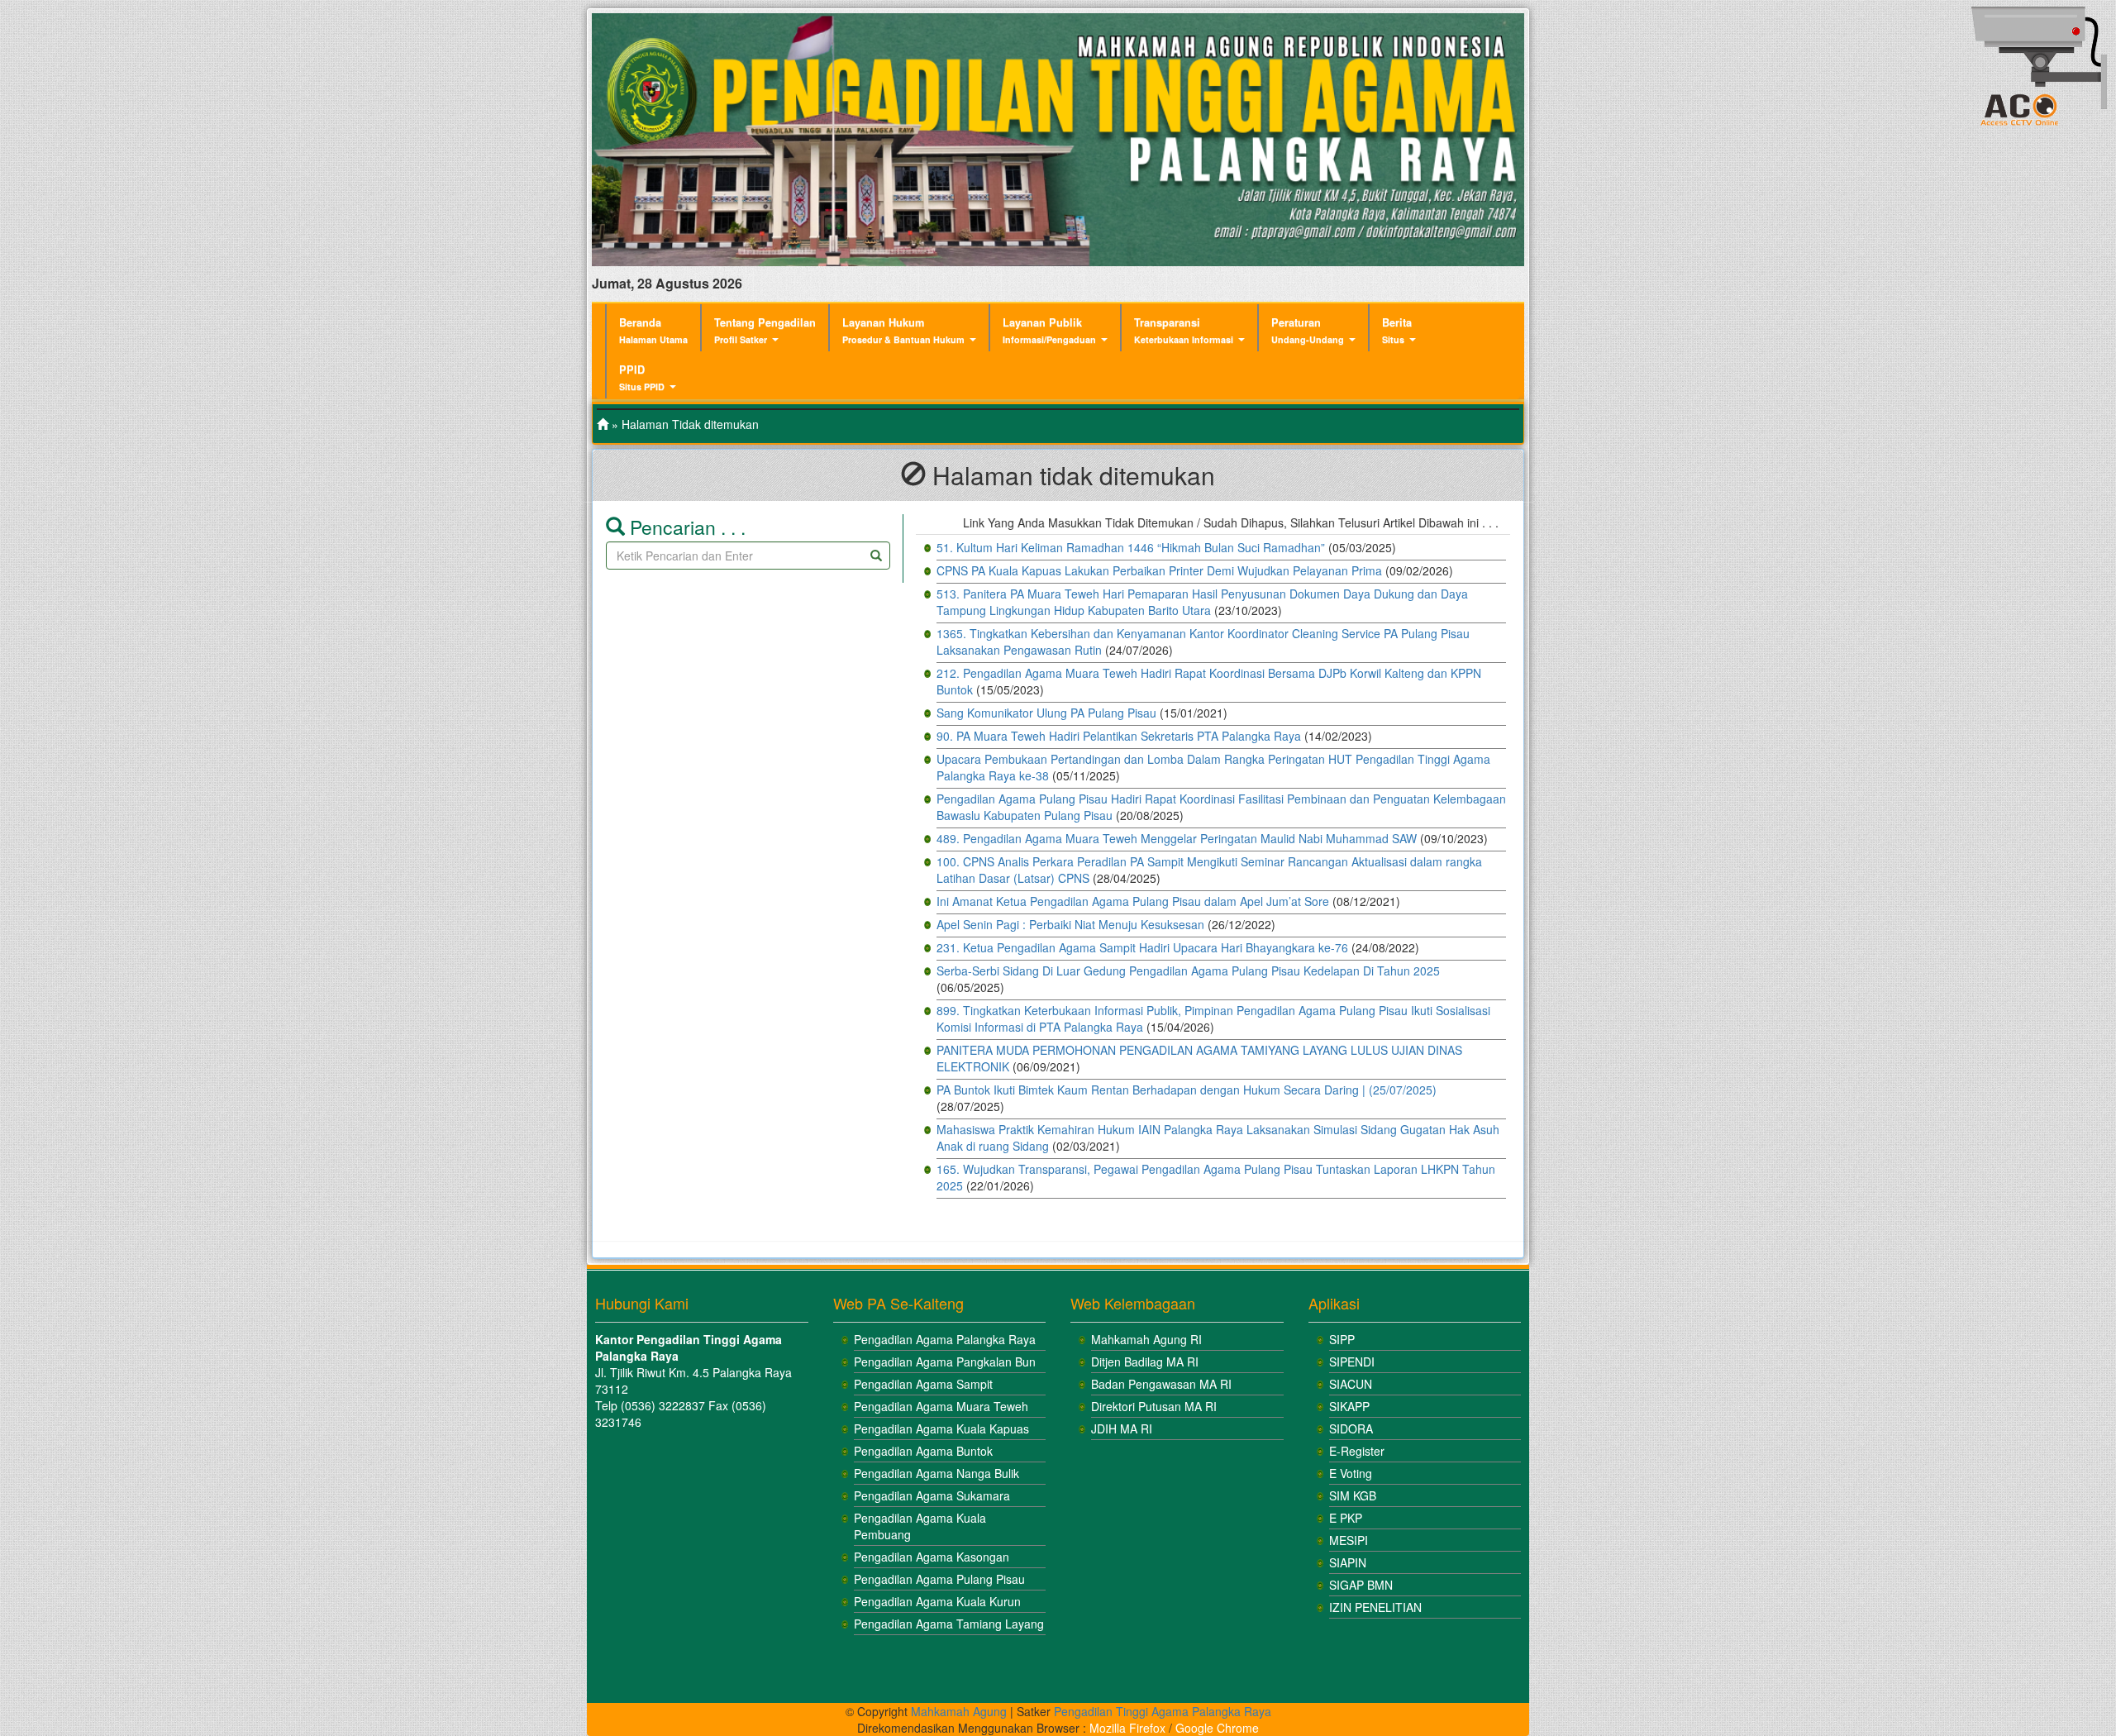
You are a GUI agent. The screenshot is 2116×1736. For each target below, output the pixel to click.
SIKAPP (1349, 1406)
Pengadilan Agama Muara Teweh (941, 1406)
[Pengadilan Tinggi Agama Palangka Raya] (603, 424)
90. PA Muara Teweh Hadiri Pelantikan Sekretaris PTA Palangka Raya (1119, 736)
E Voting (1351, 1473)
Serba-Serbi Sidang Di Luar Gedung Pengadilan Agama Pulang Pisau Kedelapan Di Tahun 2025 (1188, 971)
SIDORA (1351, 1428)
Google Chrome (1217, 1728)
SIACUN (1351, 1384)
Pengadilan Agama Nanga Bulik (936, 1473)
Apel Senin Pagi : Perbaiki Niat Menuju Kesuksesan (1070, 924)
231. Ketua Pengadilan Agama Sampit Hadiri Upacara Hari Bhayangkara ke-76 (1142, 947)
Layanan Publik (1049, 330)
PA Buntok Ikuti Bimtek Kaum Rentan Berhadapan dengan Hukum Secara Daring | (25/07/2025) (1187, 1090)
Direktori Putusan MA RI (1154, 1406)
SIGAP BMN (1361, 1585)
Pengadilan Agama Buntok (923, 1451)
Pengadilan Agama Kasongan (932, 1557)
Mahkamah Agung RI (1146, 1339)
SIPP (1342, 1339)
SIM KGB (1353, 1495)
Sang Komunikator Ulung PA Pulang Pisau (1046, 713)
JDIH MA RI (1122, 1428)
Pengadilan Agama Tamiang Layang (949, 1624)
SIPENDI (1352, 1362)
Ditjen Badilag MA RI (1145, 1362)
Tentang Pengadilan (765, 330)
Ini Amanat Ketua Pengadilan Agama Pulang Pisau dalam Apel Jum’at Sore (1133, 901)
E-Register (1357, 1451)
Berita (1397, 330)
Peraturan (1308, 330)
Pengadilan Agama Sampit (923, 1384)
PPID (642, 377)
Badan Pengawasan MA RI (1161, 1384)
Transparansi (1184, 330)
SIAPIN (1348, 1562)
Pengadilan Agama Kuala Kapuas (941, 1428)
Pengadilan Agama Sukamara (932, 1495)
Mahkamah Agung (959, 1711)
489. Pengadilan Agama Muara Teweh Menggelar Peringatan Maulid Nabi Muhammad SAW (1177, 838)
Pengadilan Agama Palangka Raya (945, 1339)
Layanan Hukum (903, 330)
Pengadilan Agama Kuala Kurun (937, 1601)
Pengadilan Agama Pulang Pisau (939, 1579)
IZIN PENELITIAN (1375, 1607)
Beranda (653, 330)
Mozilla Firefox (1127, 1728)
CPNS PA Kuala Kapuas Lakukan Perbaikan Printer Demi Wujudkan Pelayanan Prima (1159, 570)
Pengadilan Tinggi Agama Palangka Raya (1163, 1711)
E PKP (1346, 1518)
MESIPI (1349, 1540)
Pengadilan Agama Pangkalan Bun (945, 1362)
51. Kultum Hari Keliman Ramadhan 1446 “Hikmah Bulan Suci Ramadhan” (1131, 547)
